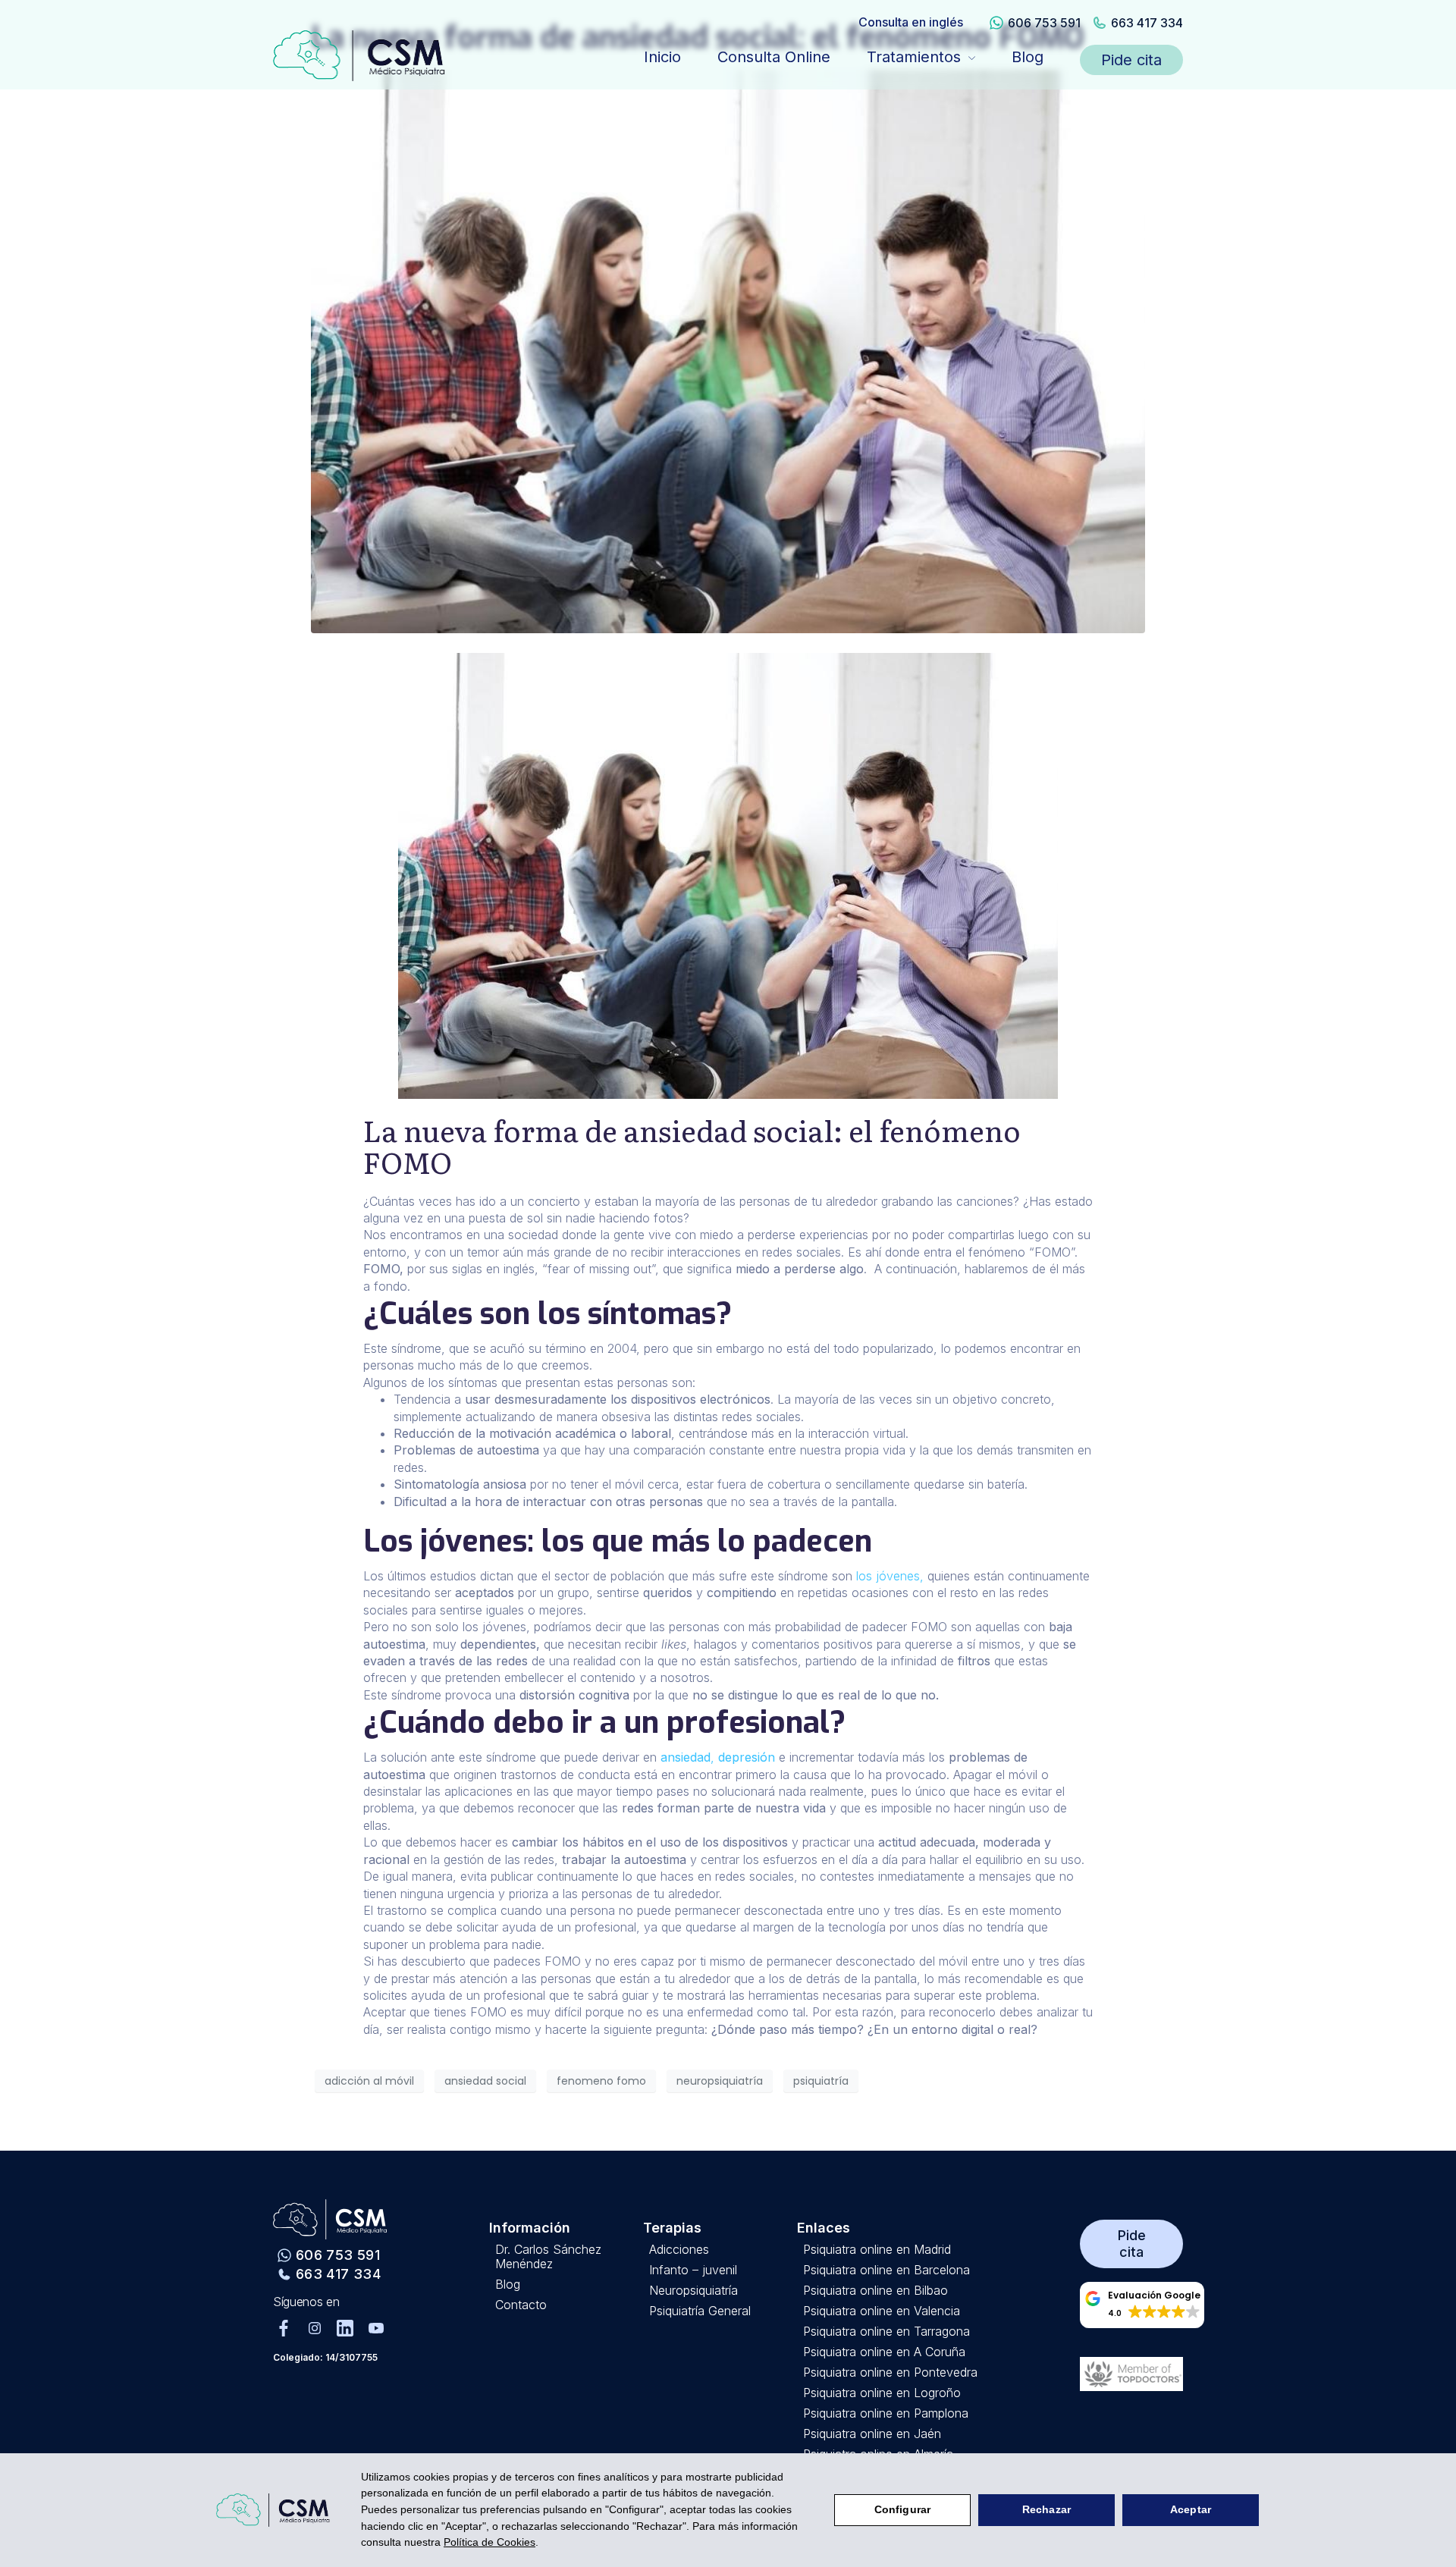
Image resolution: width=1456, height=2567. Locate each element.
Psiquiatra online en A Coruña (884, 2352)
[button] (1142, 2305)
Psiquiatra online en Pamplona (886, 2413)
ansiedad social (485, 2081)
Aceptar (1191, 2509)
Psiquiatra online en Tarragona (886, 2332)
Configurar (902, 2509)
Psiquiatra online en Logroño (882, 2393)
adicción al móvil (369, 2081)
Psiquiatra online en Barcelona (886, 2270)
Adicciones (679, 2250)
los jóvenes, (890, 1576)
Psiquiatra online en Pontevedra (890, 2372)
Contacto (521, 2305)
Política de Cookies (490, 2542)
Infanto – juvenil (693, 2270)
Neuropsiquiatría (693, 2291)
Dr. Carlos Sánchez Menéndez (548, 2257)
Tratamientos (914, 57)
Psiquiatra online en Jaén (872, 2434)
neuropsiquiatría (720, 2081)
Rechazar (1046, 2509)
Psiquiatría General (700, 2311)
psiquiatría (821, 2081)
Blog (1028, 57)
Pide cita (1131, 60)
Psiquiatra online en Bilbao (875, 2291)
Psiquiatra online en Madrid (877, 2250)
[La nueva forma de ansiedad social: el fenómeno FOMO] (728, 351)
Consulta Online (774, 57)
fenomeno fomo (601, 2081)
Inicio (662, 57)
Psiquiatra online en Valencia (882, 2311)
